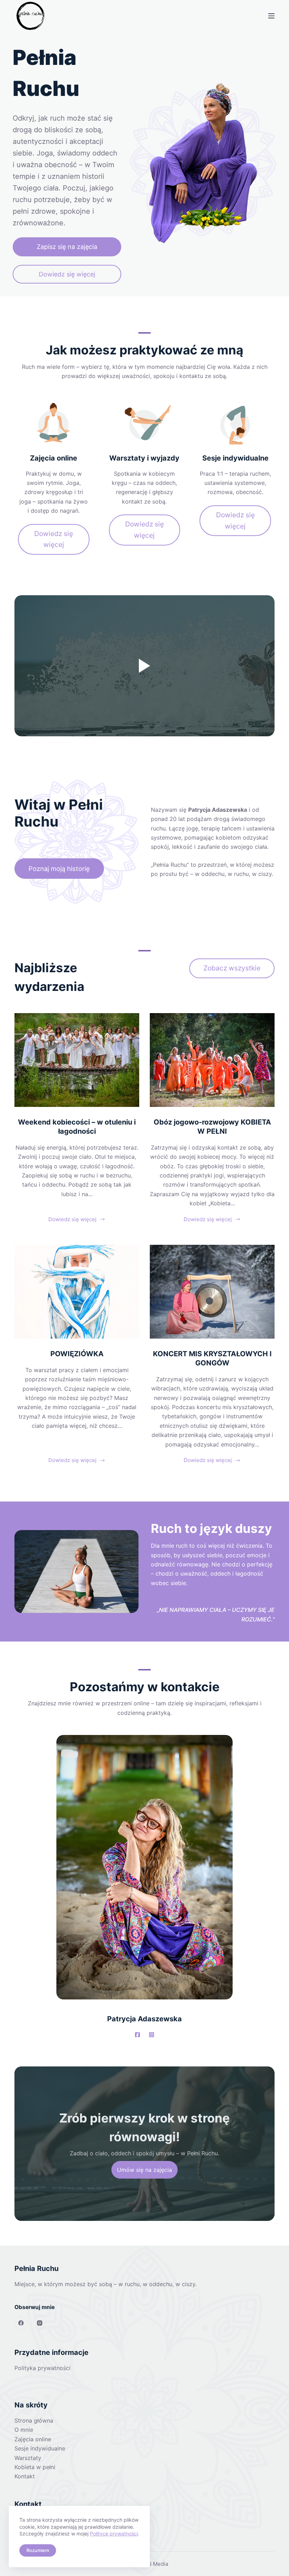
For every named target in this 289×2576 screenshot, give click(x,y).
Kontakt (25, 2476)
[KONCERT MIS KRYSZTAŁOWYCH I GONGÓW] (212, 1292)
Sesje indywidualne (40, 2448)
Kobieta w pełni (35, 2467)
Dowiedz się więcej (72, 1220)
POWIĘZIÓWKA (77, 1354)
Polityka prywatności (42, 2368)
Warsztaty (28, 2458)
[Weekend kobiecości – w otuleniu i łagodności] (77, 1060)
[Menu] (271, 16)
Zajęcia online (33, 2439)
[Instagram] (40, 2323)
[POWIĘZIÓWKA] (77, 1292)
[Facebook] (21, 2323)
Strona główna (34, 2420)
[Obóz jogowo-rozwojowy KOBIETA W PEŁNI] (212, 1060)
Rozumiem (38, 2550)
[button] (144, 666)
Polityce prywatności (114, 2534)
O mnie (24, 2430)
